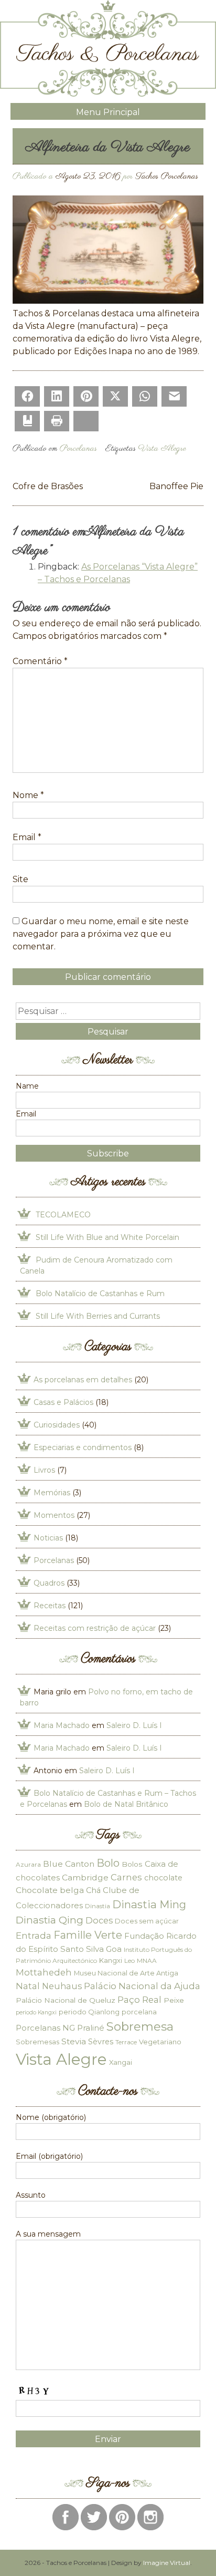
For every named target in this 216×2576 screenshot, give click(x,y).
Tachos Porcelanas (167, 177)
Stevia (74, 2041)
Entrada (34, 1935)
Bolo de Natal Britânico (126, 1804)
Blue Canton (69, 1864)
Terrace (126, 2042)
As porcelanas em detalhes (83, 1380)
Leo (129, 1961)
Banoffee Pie (176, 486)
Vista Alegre (162, 449)
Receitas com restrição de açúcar (95, 1628)
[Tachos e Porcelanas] (108, 94)
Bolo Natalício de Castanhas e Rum (100, 1294)
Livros (44, 1470)
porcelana (139, 2012)
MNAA (147, 1961)
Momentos (54, 1515)
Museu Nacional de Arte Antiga (126, 1973)
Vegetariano (160, 2042)
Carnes (126, 1877)
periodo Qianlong (89, 2012)
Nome (28, 795)
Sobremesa (140, 2026)
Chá (93, 1890)
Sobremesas (37, 2042)
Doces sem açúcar (147, 1921)
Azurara (28, 1864)
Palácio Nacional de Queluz (66, 2000)
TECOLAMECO (63, 1215)
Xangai (121, 2062)
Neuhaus (62, 1986)
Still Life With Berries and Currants (98, 1316)
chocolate (163, 1878)
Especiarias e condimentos (83, 1447)
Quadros (49, 1583)
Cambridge (85, 1877)
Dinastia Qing (50, 1920)
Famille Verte (88, 1935)
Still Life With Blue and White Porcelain (107, 1237)
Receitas (50, 1606)
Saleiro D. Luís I (134, 1725)
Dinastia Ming (149, 1904)
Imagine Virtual (167, 2563)
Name (27, 1086)
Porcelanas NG (45, 2028)
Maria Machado (62, 1725)
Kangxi (111, 1960)
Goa (114, 1949)
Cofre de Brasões (48, 486)
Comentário (40, 661)
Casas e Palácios (63, 1402)
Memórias (52, 1493)
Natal (28, 1986)
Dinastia (98, 1906)
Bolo (108, 1863)
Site (20, 879)
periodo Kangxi (36, 2013)
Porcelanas (78, 449)
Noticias (48, 1538)
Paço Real (139, 2000)
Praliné (91, 2028)
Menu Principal (108, 112)
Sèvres (101, 2042)
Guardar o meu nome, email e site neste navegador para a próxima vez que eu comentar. (101, 934)
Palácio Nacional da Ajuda (142, 1986)
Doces (99, 1920)
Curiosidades (57, 1425)
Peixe (174, 2000)
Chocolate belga (50, 1890)
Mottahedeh (44, 1972)
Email (27, 837)
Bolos (132, 1864)
